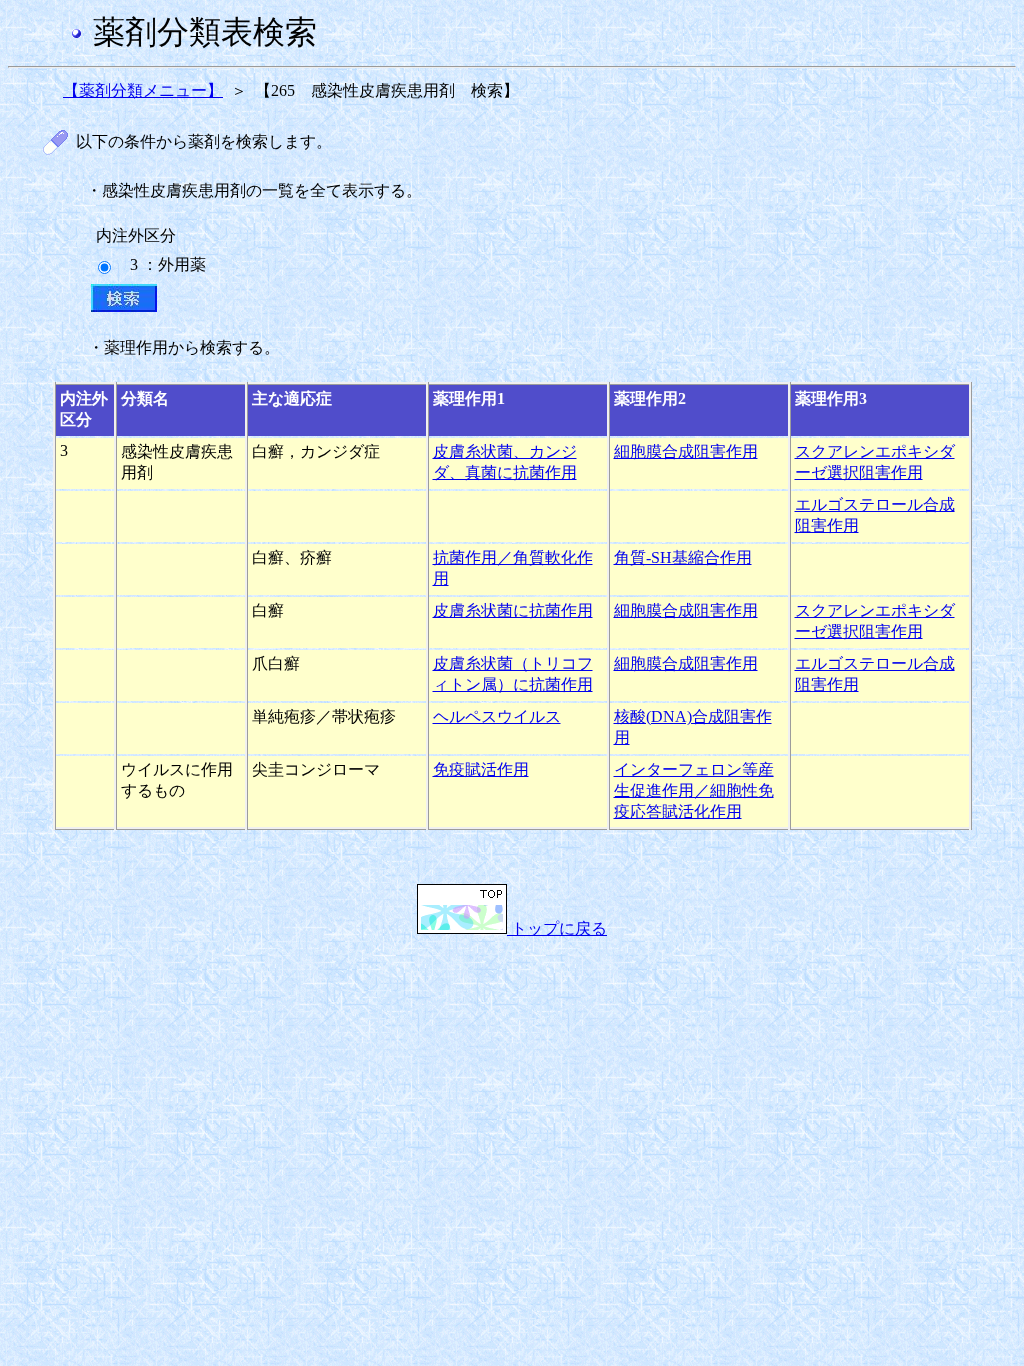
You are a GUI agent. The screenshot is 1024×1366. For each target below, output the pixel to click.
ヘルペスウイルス (497, 716)
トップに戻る (557, 928)
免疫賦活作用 (481, 769)
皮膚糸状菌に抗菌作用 (513, 610)
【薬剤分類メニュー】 (143, 90)
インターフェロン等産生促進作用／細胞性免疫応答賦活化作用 (694, 790)
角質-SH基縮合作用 (683, 557)
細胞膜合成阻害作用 (686, 451)
